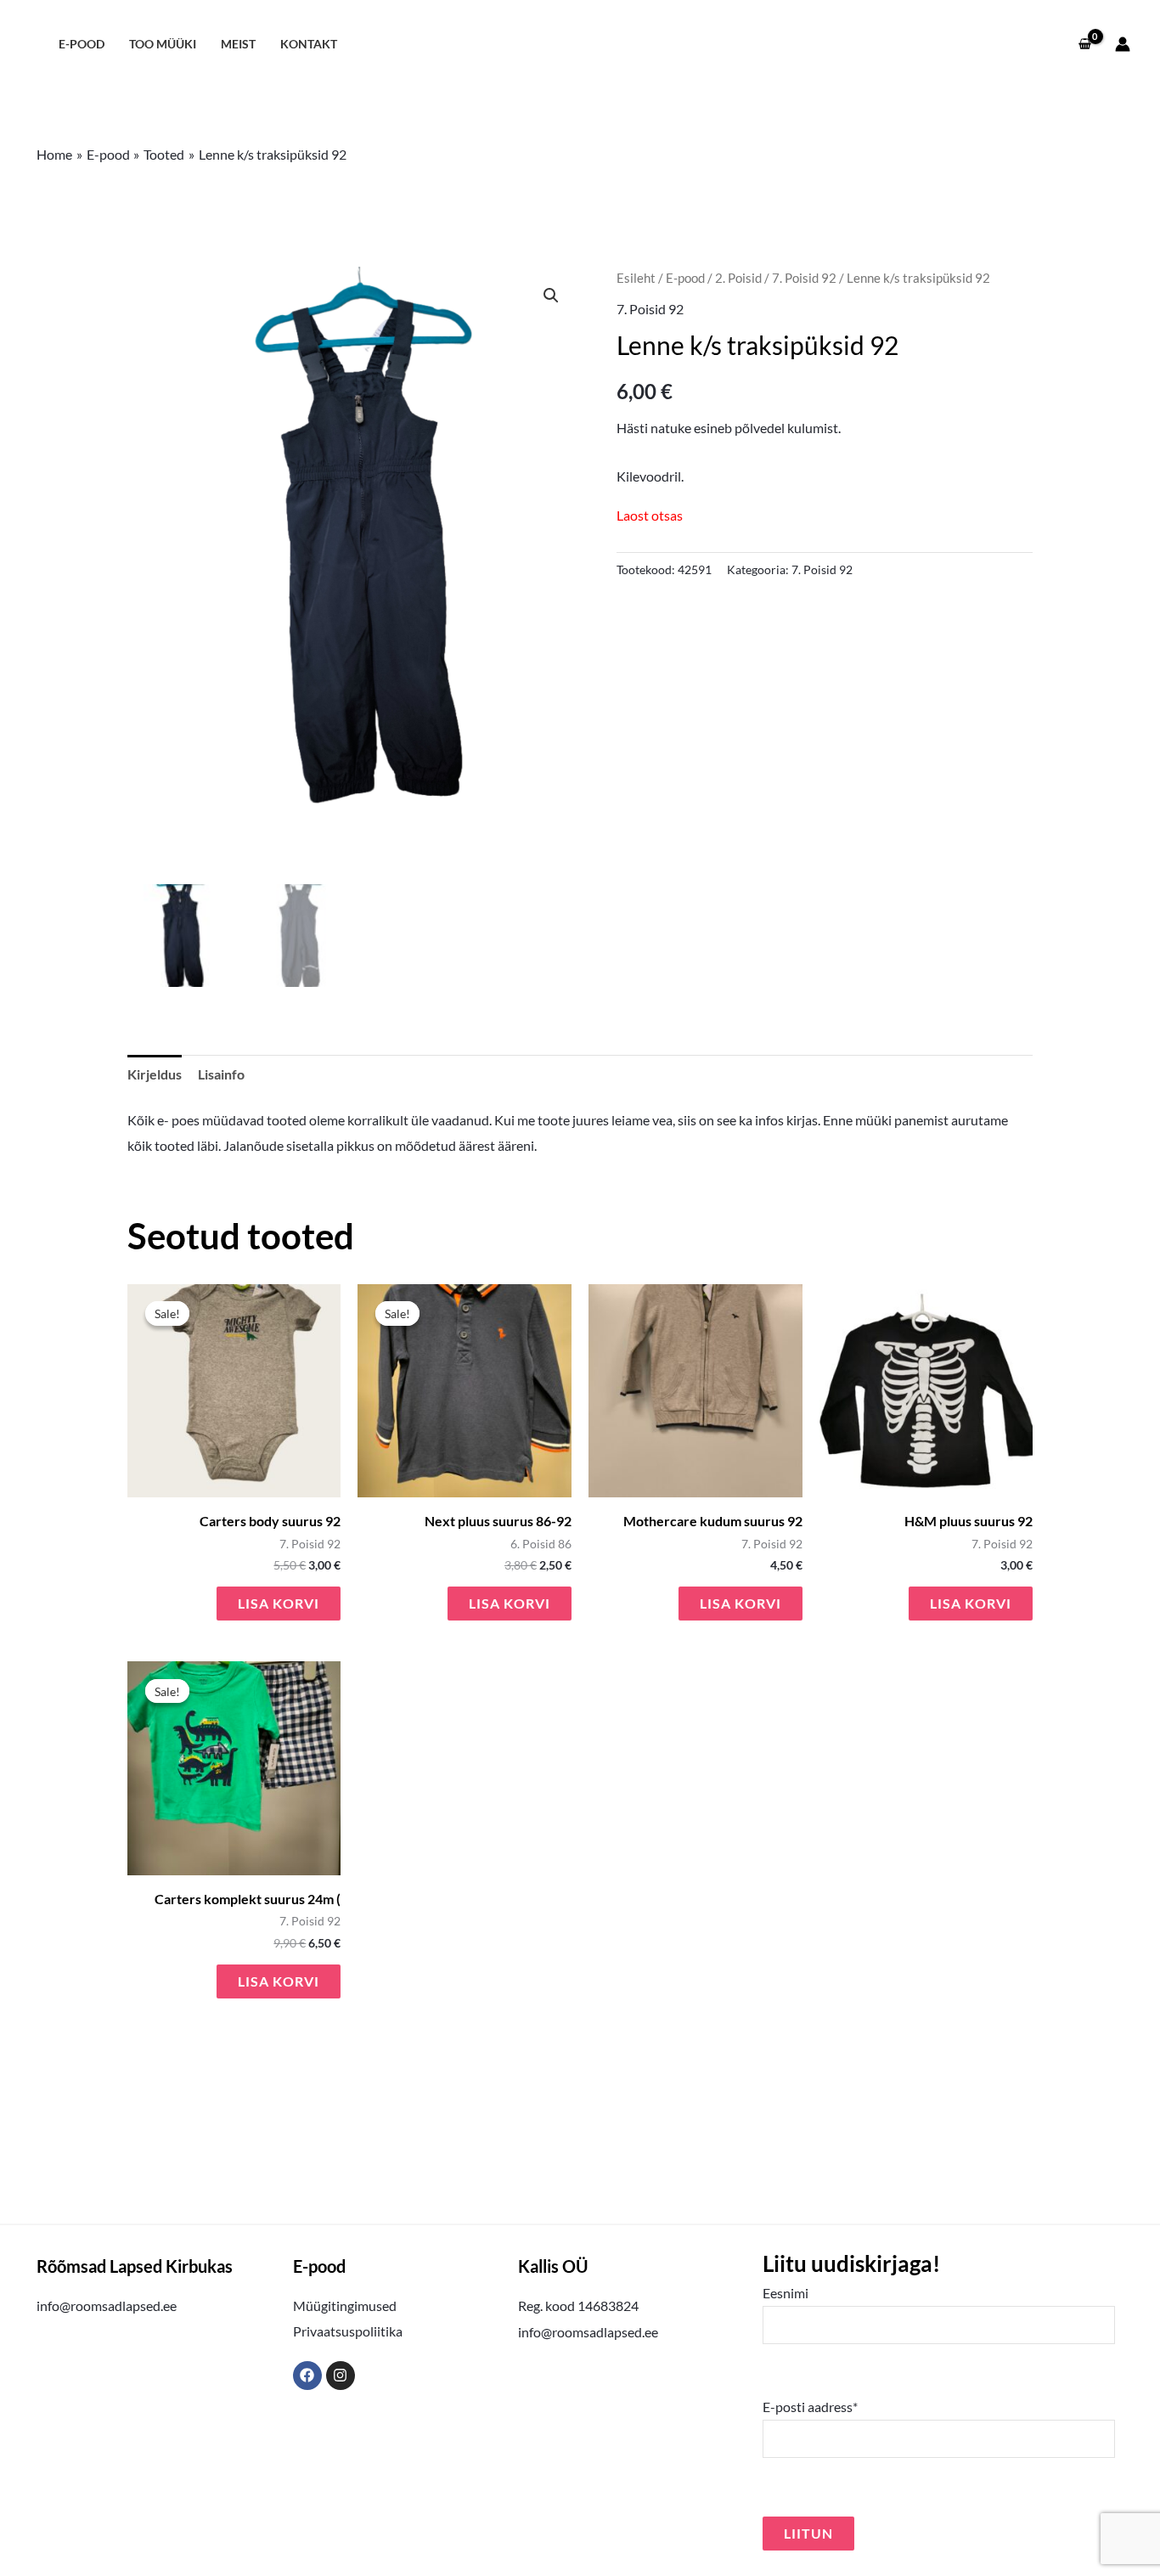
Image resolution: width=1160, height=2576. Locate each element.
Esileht (636, 278)
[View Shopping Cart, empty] (1084, 44)
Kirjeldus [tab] (155, 1074)
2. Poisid (738, 278)
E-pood (82, 44)
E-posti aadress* (810, 2407)
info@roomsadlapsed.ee (107, 2305)
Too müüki (163, 44)
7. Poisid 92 (804, 278)
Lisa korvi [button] (279, 1603)
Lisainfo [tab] (221, 1074)
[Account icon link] (1123, 44)
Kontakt (309, 44)
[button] (551, 296)
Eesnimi (786, 2293)
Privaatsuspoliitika (348, 2331)
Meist (238, 44)
